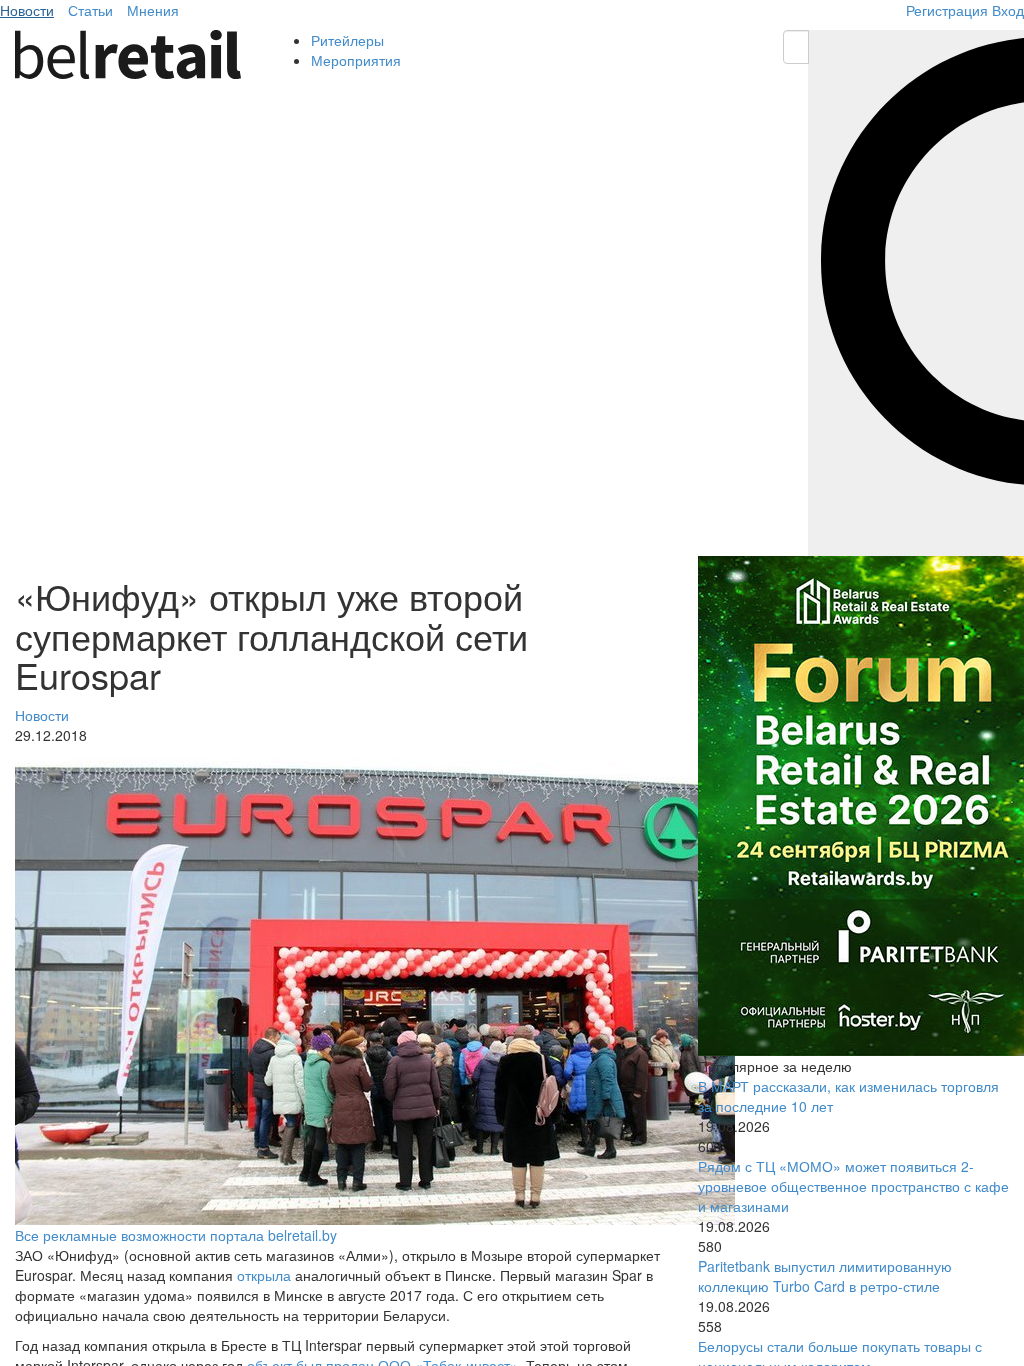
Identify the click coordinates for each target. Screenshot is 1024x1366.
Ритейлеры (347, 40)
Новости (27, 10)
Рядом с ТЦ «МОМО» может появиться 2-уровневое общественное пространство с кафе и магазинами (853, 1186)
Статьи (90, 10)
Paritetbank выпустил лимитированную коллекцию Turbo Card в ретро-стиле (825, 1276)
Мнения (153, 10)
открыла (264, 1275)
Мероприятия (356, 60)
